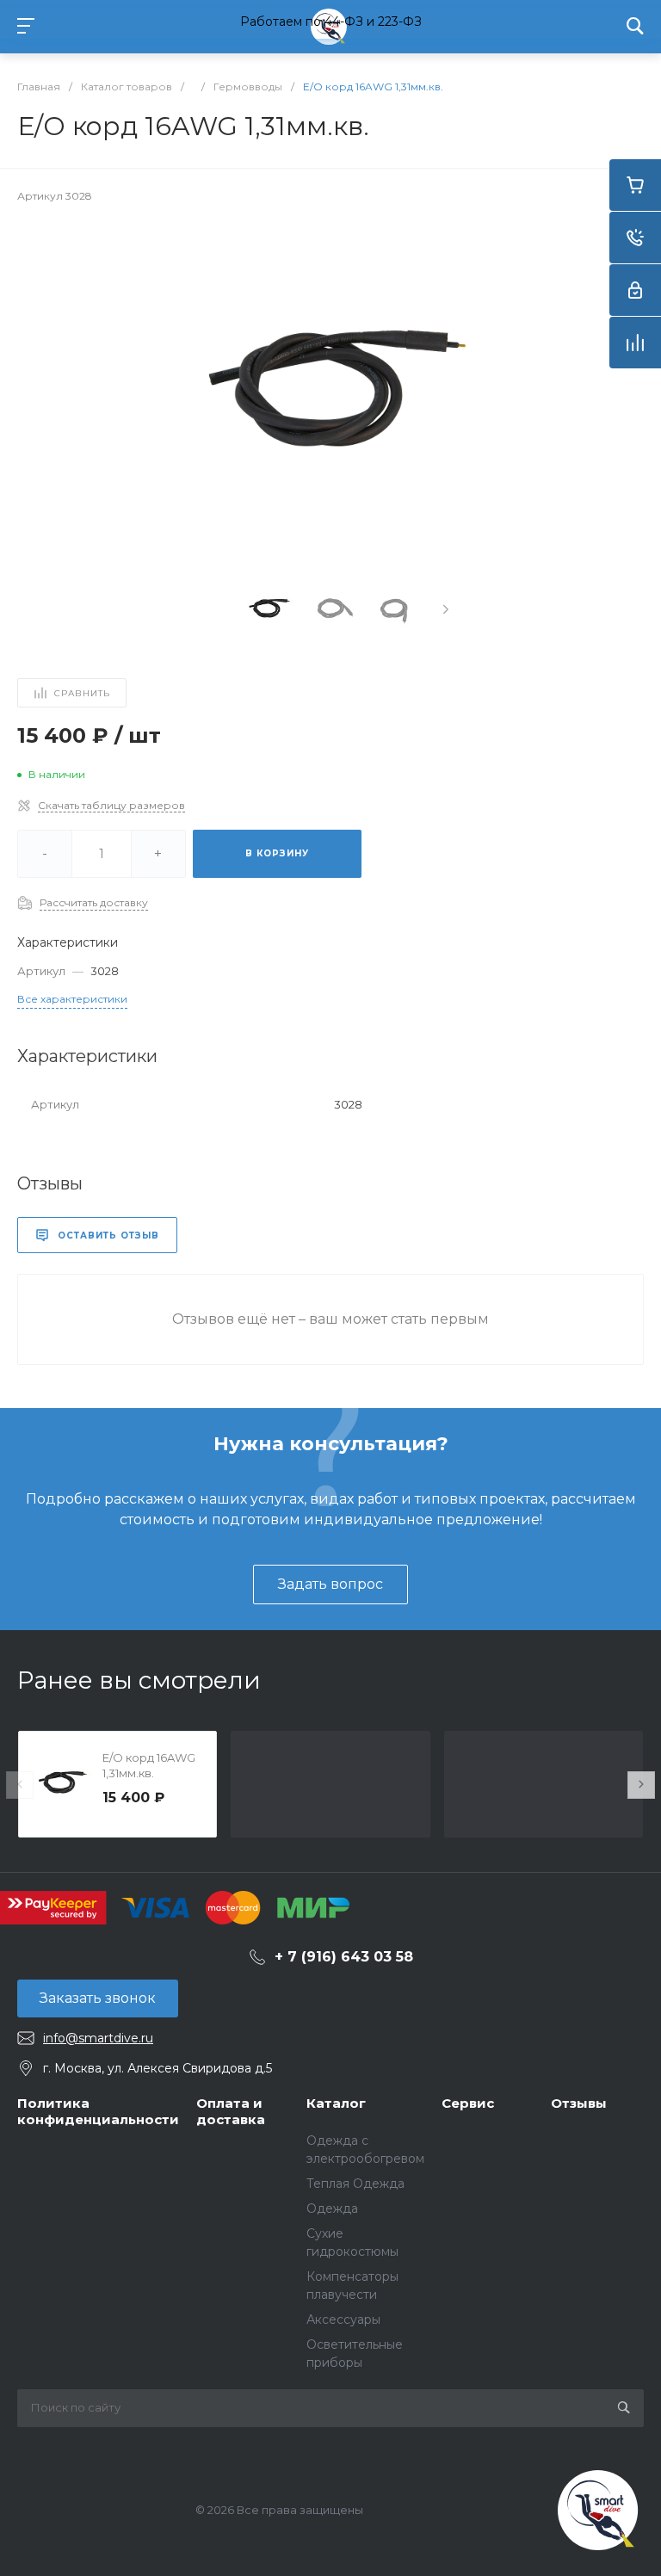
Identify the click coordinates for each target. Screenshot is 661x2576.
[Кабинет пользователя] (635, 290)
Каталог (336, 2103)
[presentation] (446, 609)
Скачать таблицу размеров (111, 805)
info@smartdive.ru (98, 2038)
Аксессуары (343, 2320)
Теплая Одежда (355, 2184)
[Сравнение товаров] (635, 343)
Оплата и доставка (231, 2112)
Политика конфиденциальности (98, 2112)
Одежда (332, 2208)
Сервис (468, 2103)
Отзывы (579, 2103)
